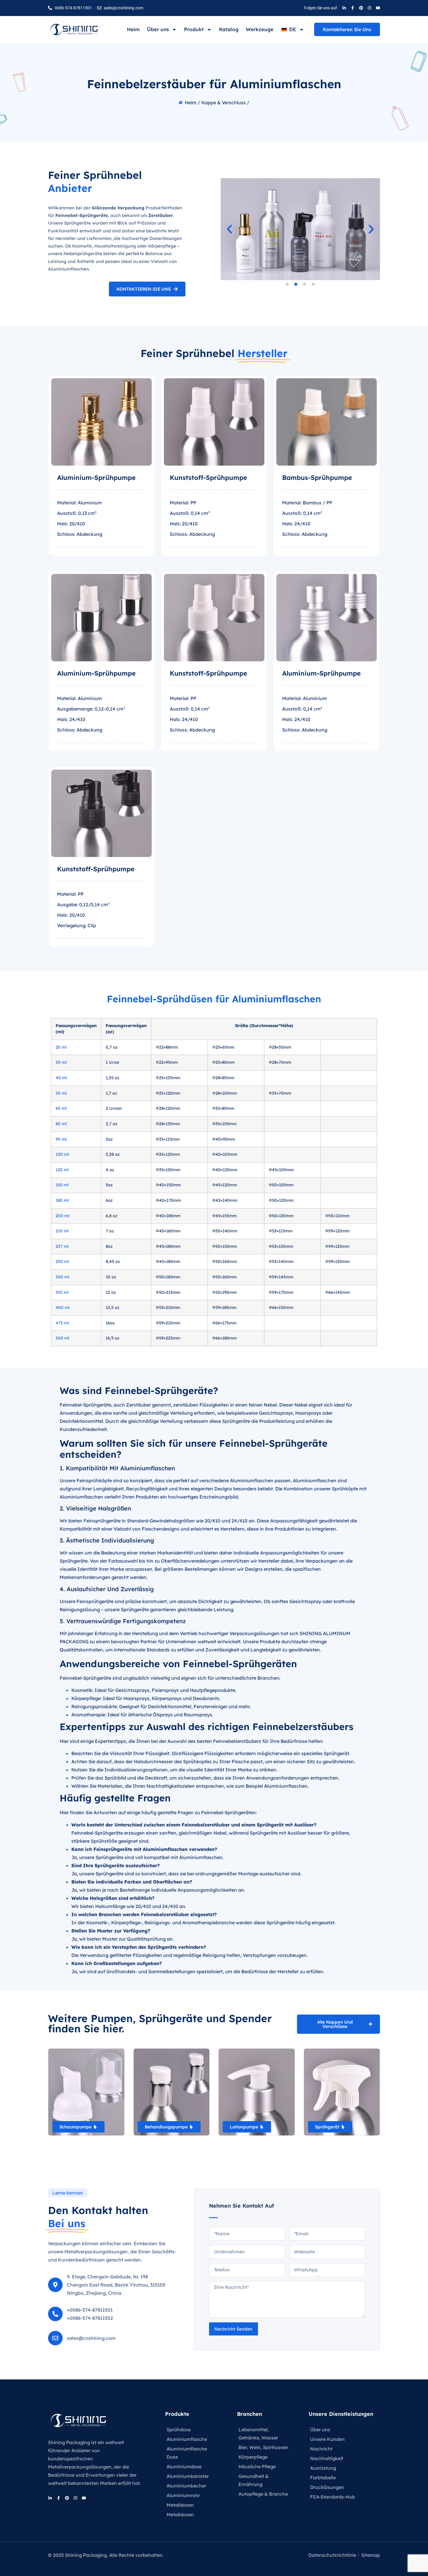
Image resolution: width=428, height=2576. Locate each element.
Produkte (177, 2414)
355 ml (62, 1292)
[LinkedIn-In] (344, 8)
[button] (229, 229)
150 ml (62, 1185)
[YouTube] (378, 8)
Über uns (158, 29)
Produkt (194, 29)
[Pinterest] (361, 8)
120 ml (62, 1170)
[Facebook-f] (353, 8)
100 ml (62, 1154)
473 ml (62, 1323)
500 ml (62, 1338)
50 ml (61, 1093)
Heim (133, 29)
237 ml (62, 1246)
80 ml (61, 1124)
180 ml (62, 1200)
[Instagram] (369, 8)
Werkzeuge (260, 29)
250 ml (62, 1262)
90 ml (61, 1139)
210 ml (62, 1231)
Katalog (229, 29)
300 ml (62, 1277)
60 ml (61, 1108)
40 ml (61, 1078)
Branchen (250, 2414)
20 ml (61, 1047)
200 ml (62, 1216)
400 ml (63, 1308)
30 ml (61, 1062)
